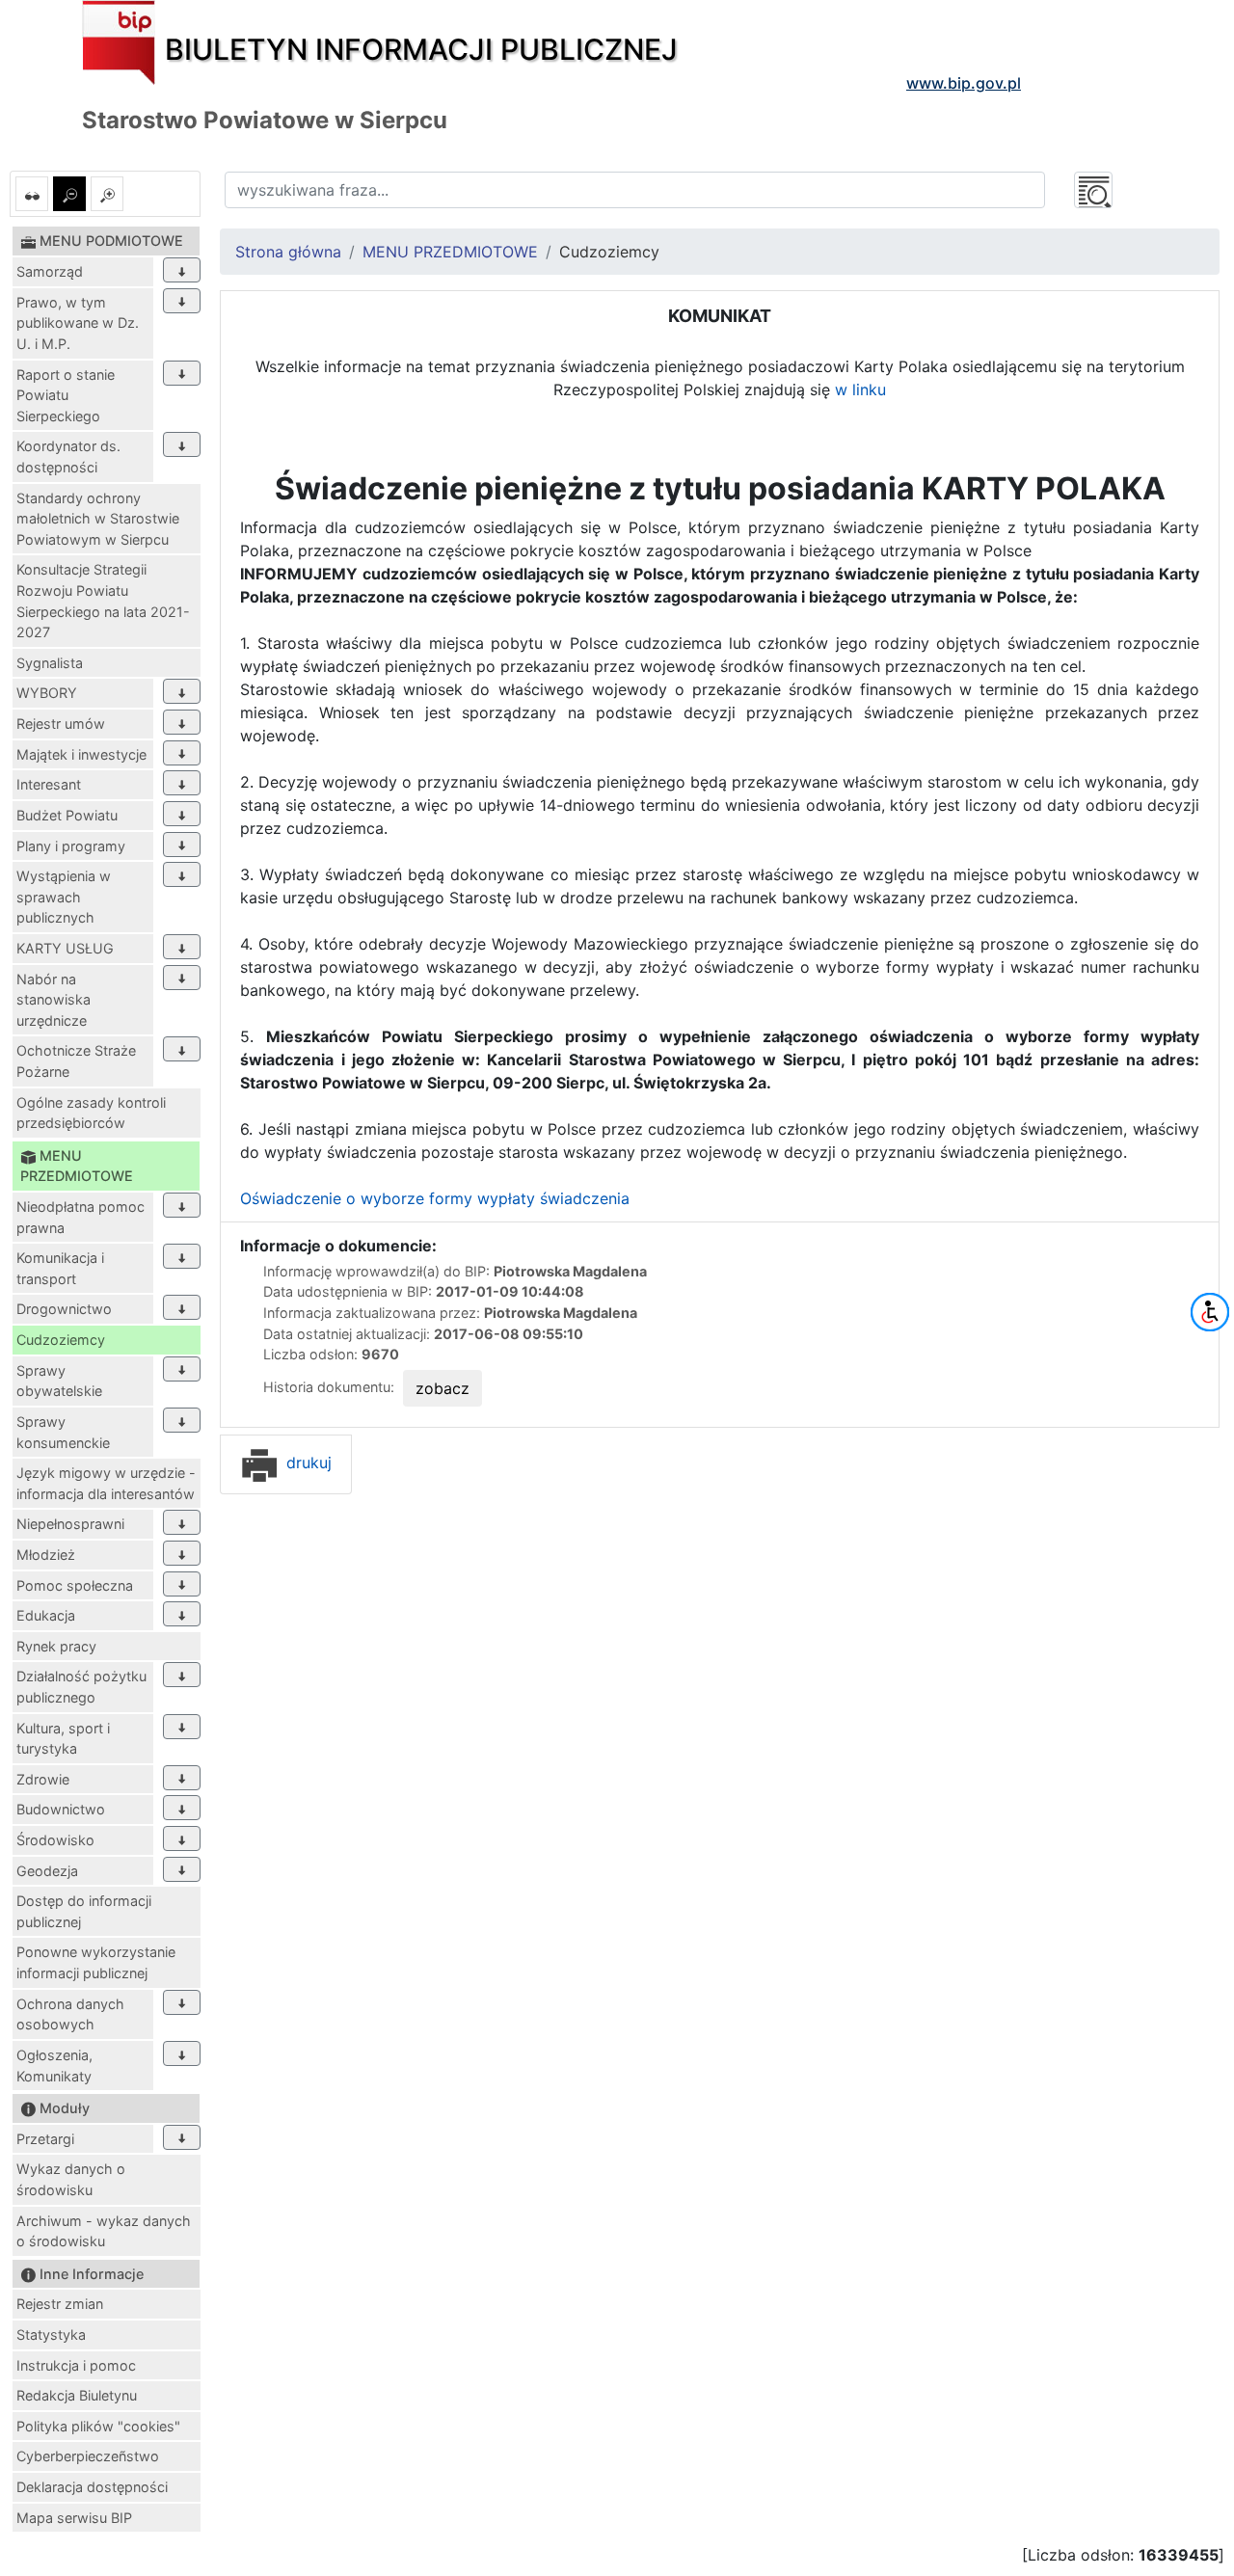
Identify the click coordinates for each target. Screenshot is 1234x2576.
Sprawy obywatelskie (59, 1381)
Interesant (49, 784)
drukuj (307, 1462)
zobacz (443, 1388)
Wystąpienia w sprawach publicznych (64, 897)
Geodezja (47, 1871)
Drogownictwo (64, 1309)
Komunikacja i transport (60, 1268)
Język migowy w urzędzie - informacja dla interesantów (106, 1483)
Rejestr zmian (60, 2304)
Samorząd (50, 271)
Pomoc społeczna (75, 1585)
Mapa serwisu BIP (74, 2518)
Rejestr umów (61, 724)
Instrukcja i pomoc (76, 2365)
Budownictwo (61, 1809)
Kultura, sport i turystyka (63, 1739)
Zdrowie (43, 1779)
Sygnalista (50, 663)
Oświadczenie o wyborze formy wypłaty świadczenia (435, 1198)
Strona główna (288, 252)
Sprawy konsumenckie (63, 1432)
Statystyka (51, 2334)
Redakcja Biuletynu (77, 2395)
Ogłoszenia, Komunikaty (54, 2066)
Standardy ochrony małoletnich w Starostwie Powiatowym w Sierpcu (98, 519)
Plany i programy (71, 846)
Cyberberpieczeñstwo (88, 2456)
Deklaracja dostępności (92, 2487)
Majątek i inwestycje (81, 754)
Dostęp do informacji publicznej (84, 1911)
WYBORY (47, 693)
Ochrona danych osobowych (70, 2014)
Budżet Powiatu (67, 815)
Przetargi (45, 2139)
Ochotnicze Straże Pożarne (76, 1061)
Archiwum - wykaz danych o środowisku (104, 2231)
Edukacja (46, 1615)
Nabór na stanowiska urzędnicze (54, 1000)
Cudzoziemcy (61, 1340)
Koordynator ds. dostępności (68, 456)
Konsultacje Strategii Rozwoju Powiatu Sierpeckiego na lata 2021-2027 (103, 601)
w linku (860, 389)
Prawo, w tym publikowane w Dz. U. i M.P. (78, 323)
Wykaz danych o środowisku (71, 2179)
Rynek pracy (56, 1646)
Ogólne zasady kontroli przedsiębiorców (91, 1113)
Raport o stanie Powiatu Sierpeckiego (66, 395)
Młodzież (46, 1555)
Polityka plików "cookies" (98, 2426)
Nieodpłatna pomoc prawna (80, 1217)
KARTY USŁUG (65, 948)
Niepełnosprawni (70, 1524)
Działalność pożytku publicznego (81, 1687)
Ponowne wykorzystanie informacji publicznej (96, 1962)
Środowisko (55, 1840)
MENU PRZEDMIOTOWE (450, 252)
